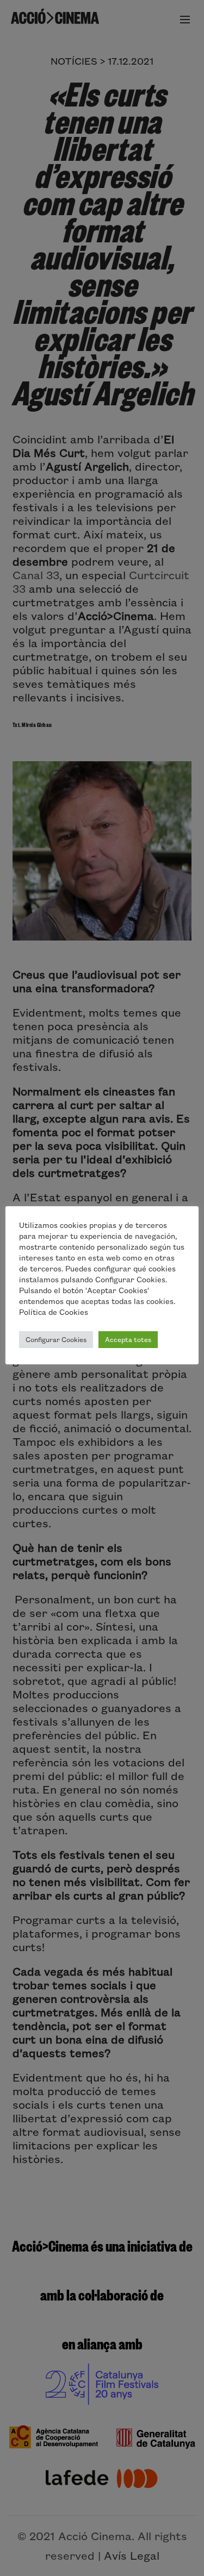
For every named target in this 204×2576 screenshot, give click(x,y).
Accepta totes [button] (128, 1339)
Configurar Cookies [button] (56, 1339)
